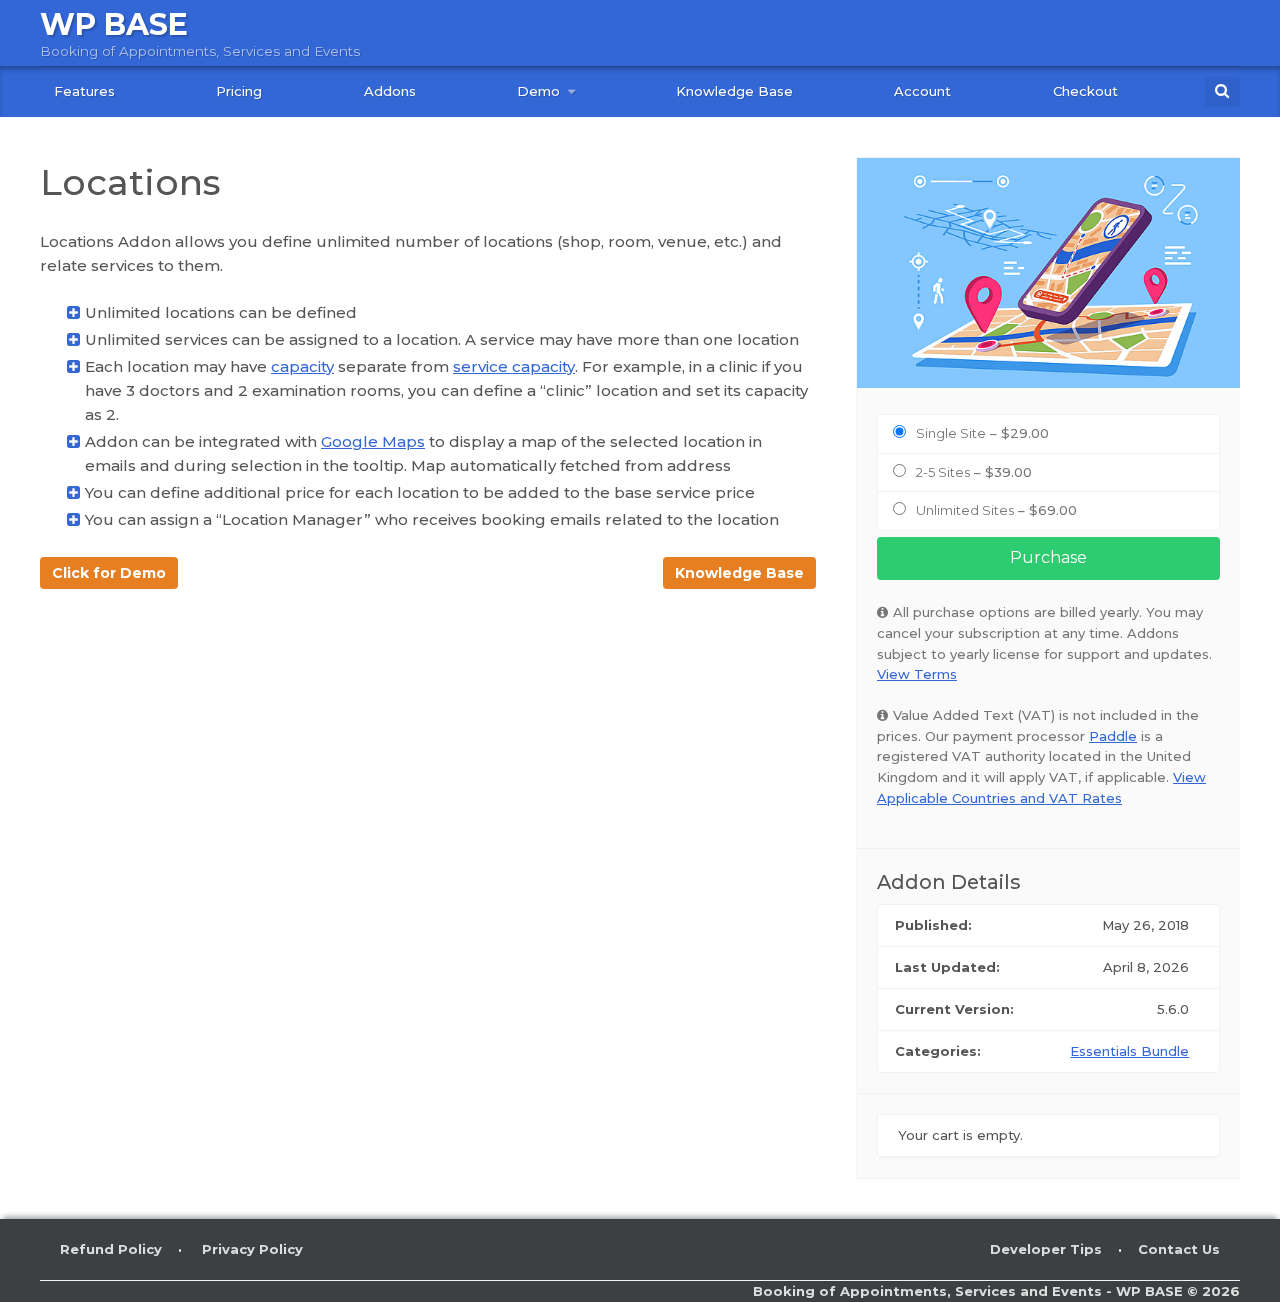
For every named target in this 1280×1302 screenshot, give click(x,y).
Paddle (1113, 736)
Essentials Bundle (1129, 1051)
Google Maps (373, 441)
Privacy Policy (252, 1249)
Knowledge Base (734, 91)
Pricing (239, 91)
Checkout (1085, 91)
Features (84, 91)
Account (922, 91)
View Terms (917, 674)
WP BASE (114, 24)
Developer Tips (1046, 1249)
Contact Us (1179, 1249)
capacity (302, 366)
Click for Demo (109, 573)
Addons (390, 91)
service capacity (514, 366)
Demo (538, 91)
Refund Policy (111, 1249)
